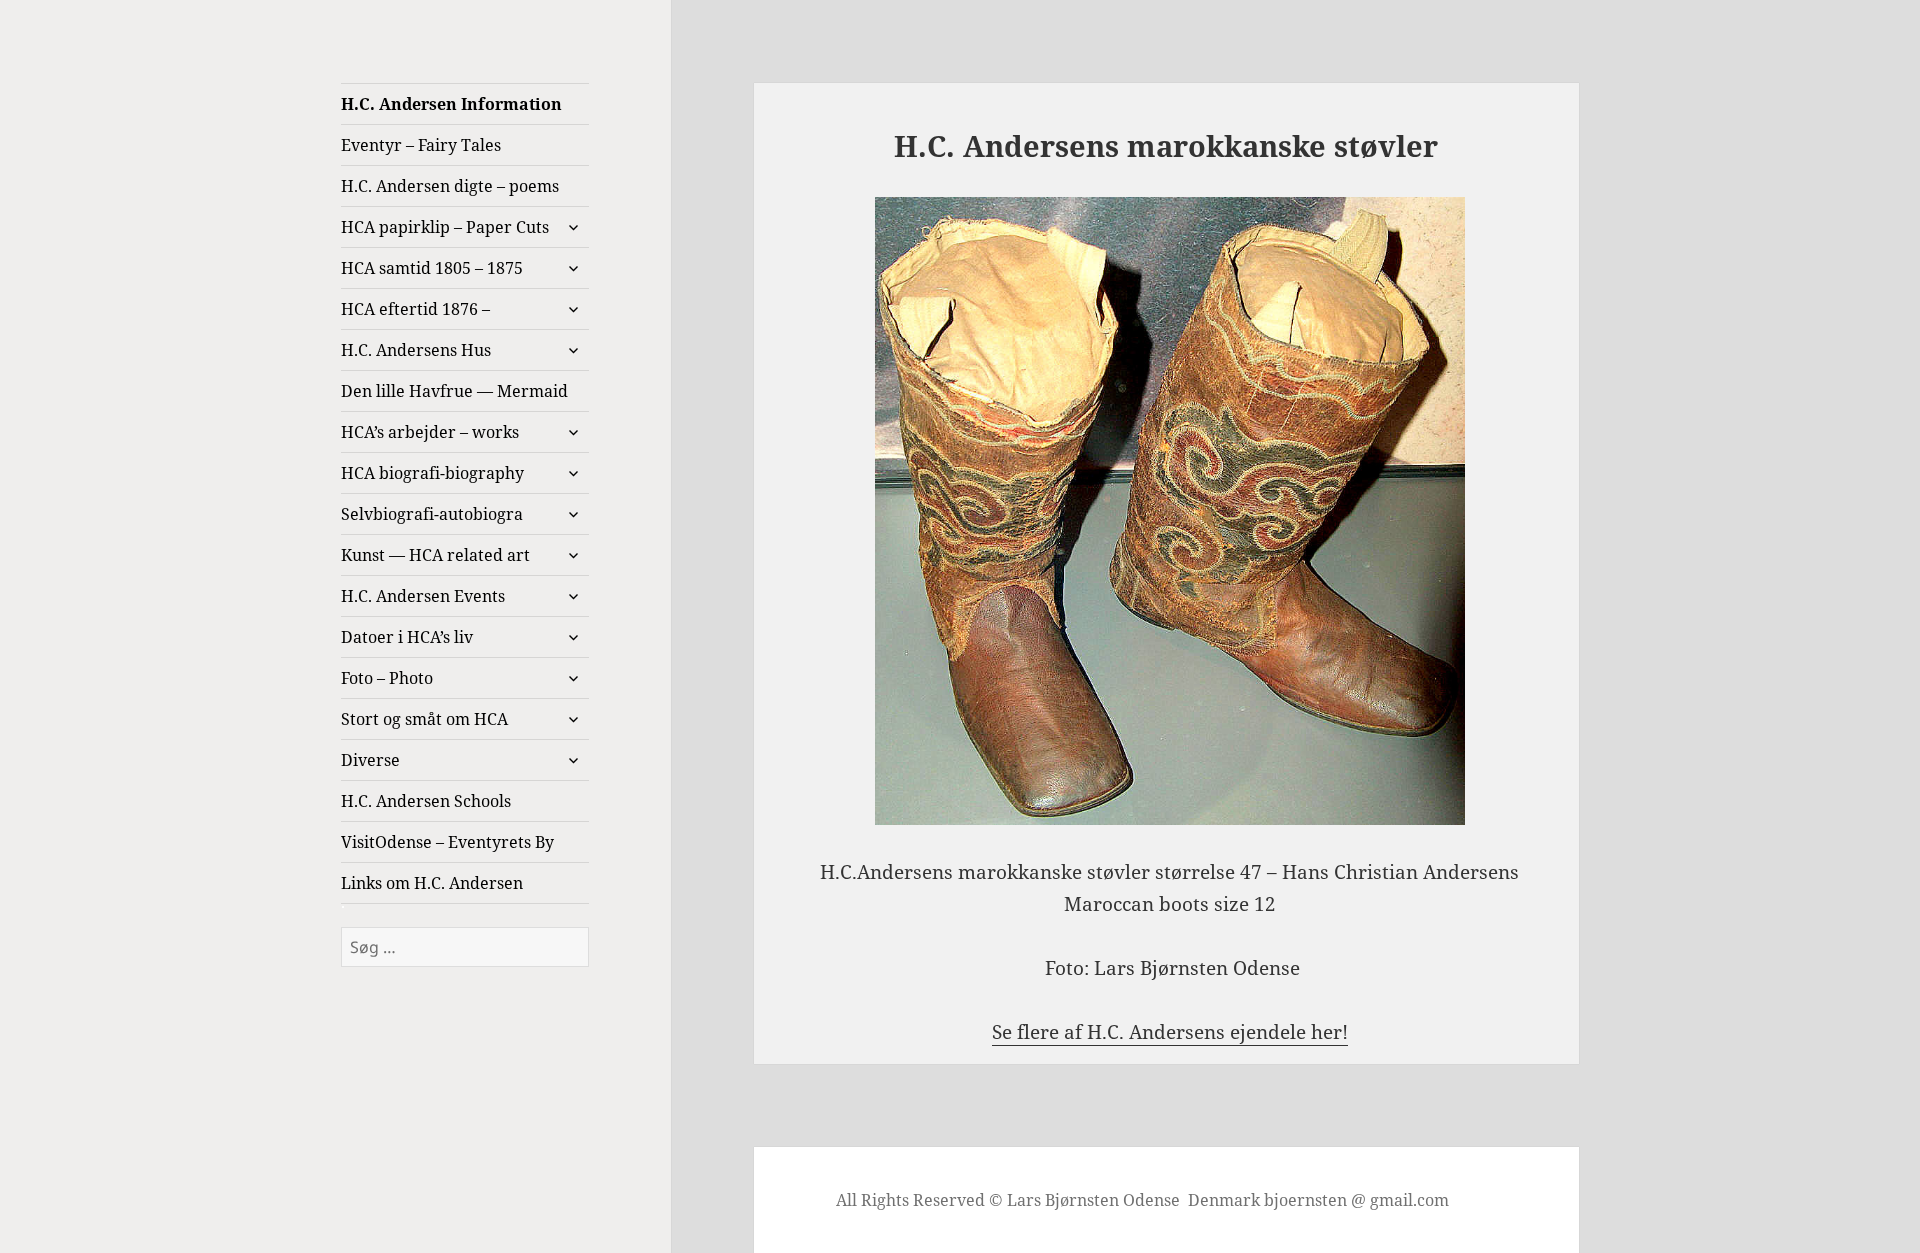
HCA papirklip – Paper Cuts (445, 227)
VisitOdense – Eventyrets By (447, 842)
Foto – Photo (387, 678)
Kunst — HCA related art (435, 555)
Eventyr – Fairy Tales (421, 145)
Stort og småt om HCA (424, 719)
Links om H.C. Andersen (432, 883)
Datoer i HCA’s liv (407, 637)
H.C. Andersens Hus (416, 350)
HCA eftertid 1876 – (415, 309)
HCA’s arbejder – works (430, 432)
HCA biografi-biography (432, 473)
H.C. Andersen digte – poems (450, 186)
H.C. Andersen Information (451, 104)
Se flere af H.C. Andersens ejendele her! (1170, 1032)
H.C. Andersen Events (423, 596)
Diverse (370, 760)
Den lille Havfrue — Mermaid (454, 391)
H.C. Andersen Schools (426, 801)
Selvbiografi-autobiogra (432, 514)
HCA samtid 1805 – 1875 (432, 268)
